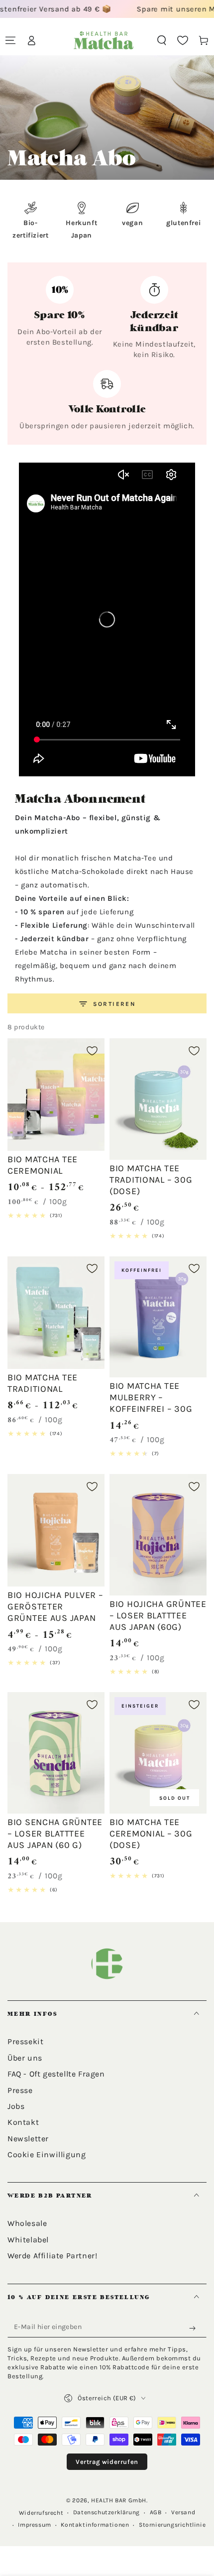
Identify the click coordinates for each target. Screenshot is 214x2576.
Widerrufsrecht (41, 2513)
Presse (20, 2090)
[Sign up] (195, 2329)
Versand (183, 2512)
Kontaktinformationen (95, 2525)
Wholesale (27, 2223)
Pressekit (25, 2041)
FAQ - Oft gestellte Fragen (56, 2074)
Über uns (25, 2058)
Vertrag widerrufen (107, 2462)
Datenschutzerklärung (107, 2512)
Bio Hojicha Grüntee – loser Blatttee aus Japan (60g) (158, 1615)
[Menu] (10, 40)
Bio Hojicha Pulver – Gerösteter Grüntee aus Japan (55, 1606)
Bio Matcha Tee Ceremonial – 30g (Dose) (151, 1834)
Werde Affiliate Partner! (52, 2256)
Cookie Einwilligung (47, 2154)
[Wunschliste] (183, 40)
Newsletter (28, 2139)
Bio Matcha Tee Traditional (43, 1383)
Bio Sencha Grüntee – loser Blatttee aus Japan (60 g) (55, 1834)
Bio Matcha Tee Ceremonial (43, 1165)
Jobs (16, 2106)
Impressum (34, 2525)
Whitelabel (28, 2240)
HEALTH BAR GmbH (119, 2500)
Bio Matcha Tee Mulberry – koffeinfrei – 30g (151, 1397)
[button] (162, 40)
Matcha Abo (47, 188)
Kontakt (23, 2122)
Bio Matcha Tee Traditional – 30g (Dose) (151, 1180)
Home (15, 188)
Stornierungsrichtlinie (172, 2525)
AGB (156, 2512)
